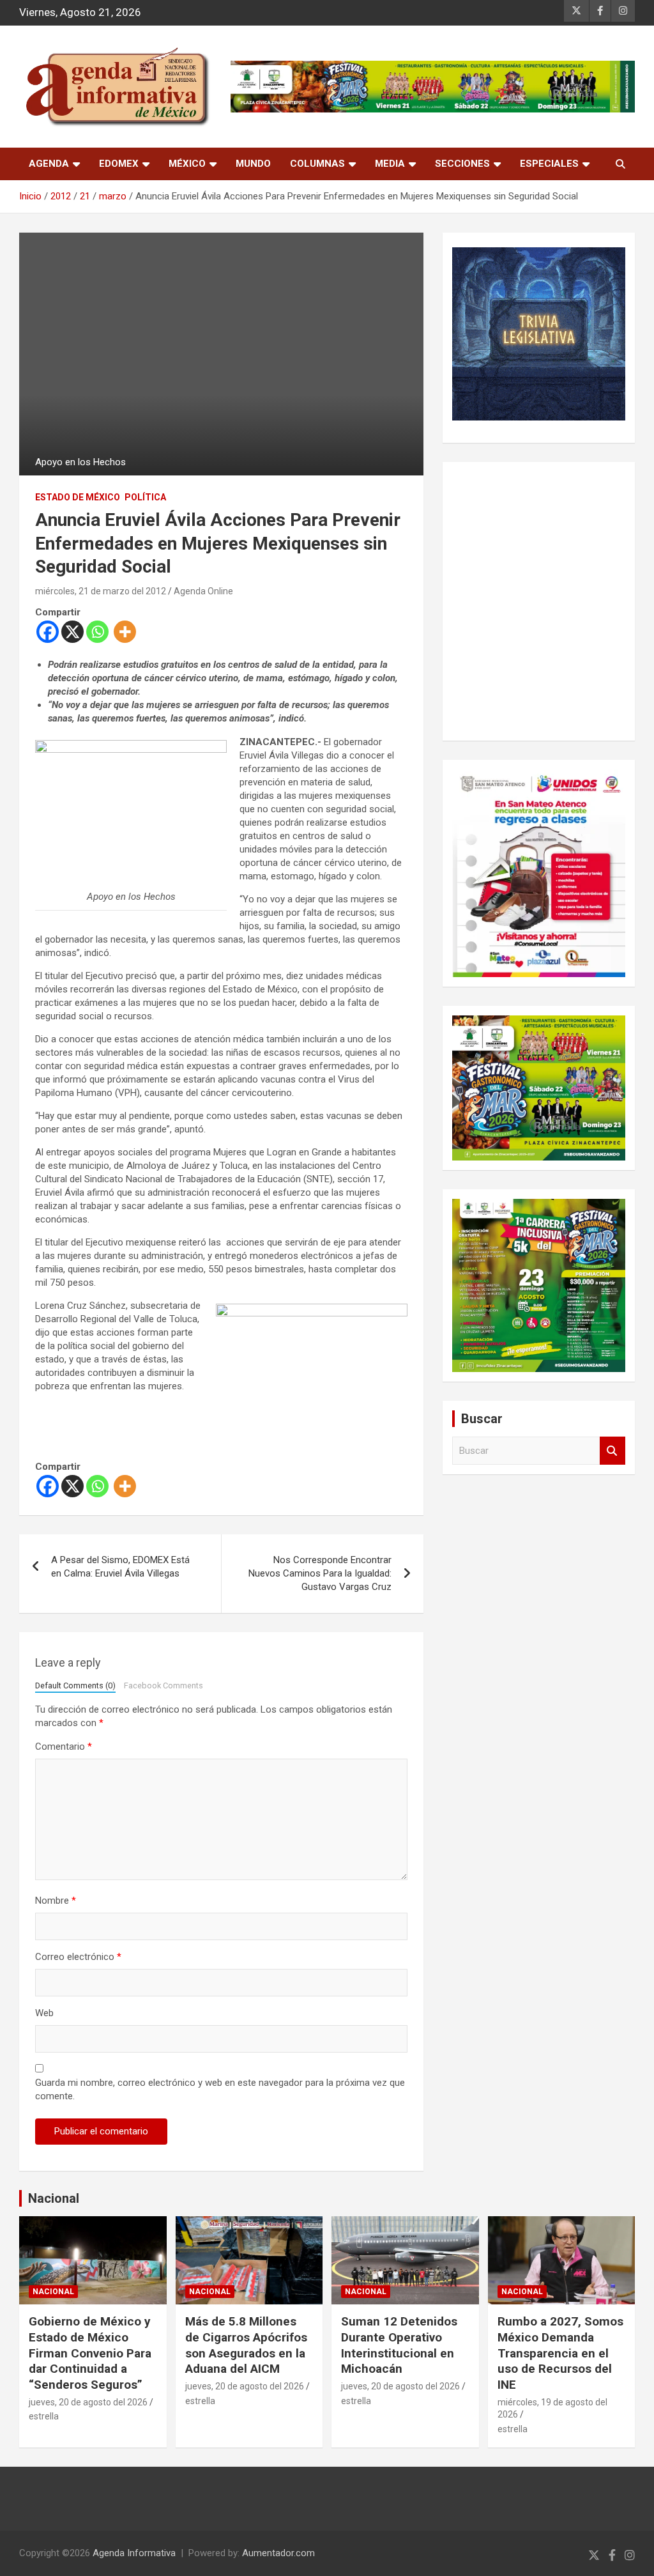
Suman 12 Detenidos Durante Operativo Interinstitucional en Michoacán (399, 2345)
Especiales (549, 164)
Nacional (54, 2198)
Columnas (317, 164)
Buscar (612, 1451)
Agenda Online (203, 591)
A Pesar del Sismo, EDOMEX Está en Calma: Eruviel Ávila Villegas (120, 1567)
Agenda (49, 164)
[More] (125, 632)
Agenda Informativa (134, 2553)
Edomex (119, 164)
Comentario (64, 1747)
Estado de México (78, 497)
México (187, 164)
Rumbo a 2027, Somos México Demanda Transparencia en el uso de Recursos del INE (560, 2353)
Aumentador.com (278, 2553)
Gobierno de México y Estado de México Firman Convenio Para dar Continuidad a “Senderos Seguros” (90, 2353)
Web (44, 2013)
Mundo (253, 164)
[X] (72, 632)
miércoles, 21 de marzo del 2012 (101, 591)
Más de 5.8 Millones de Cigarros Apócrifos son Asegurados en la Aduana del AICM (246, 2345)
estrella (44, 2416)
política (145, 497)
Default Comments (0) (75, 1685)
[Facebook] (48, 632)
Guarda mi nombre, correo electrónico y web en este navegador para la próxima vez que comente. (220, 2089)
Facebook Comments (163, 1685)
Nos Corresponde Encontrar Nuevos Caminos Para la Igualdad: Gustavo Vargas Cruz (320, 1573)
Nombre (56, 1901)
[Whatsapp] (97, 632)
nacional (53, 2292)
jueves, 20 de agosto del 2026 (88, 2402)
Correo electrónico (78, 1957)
